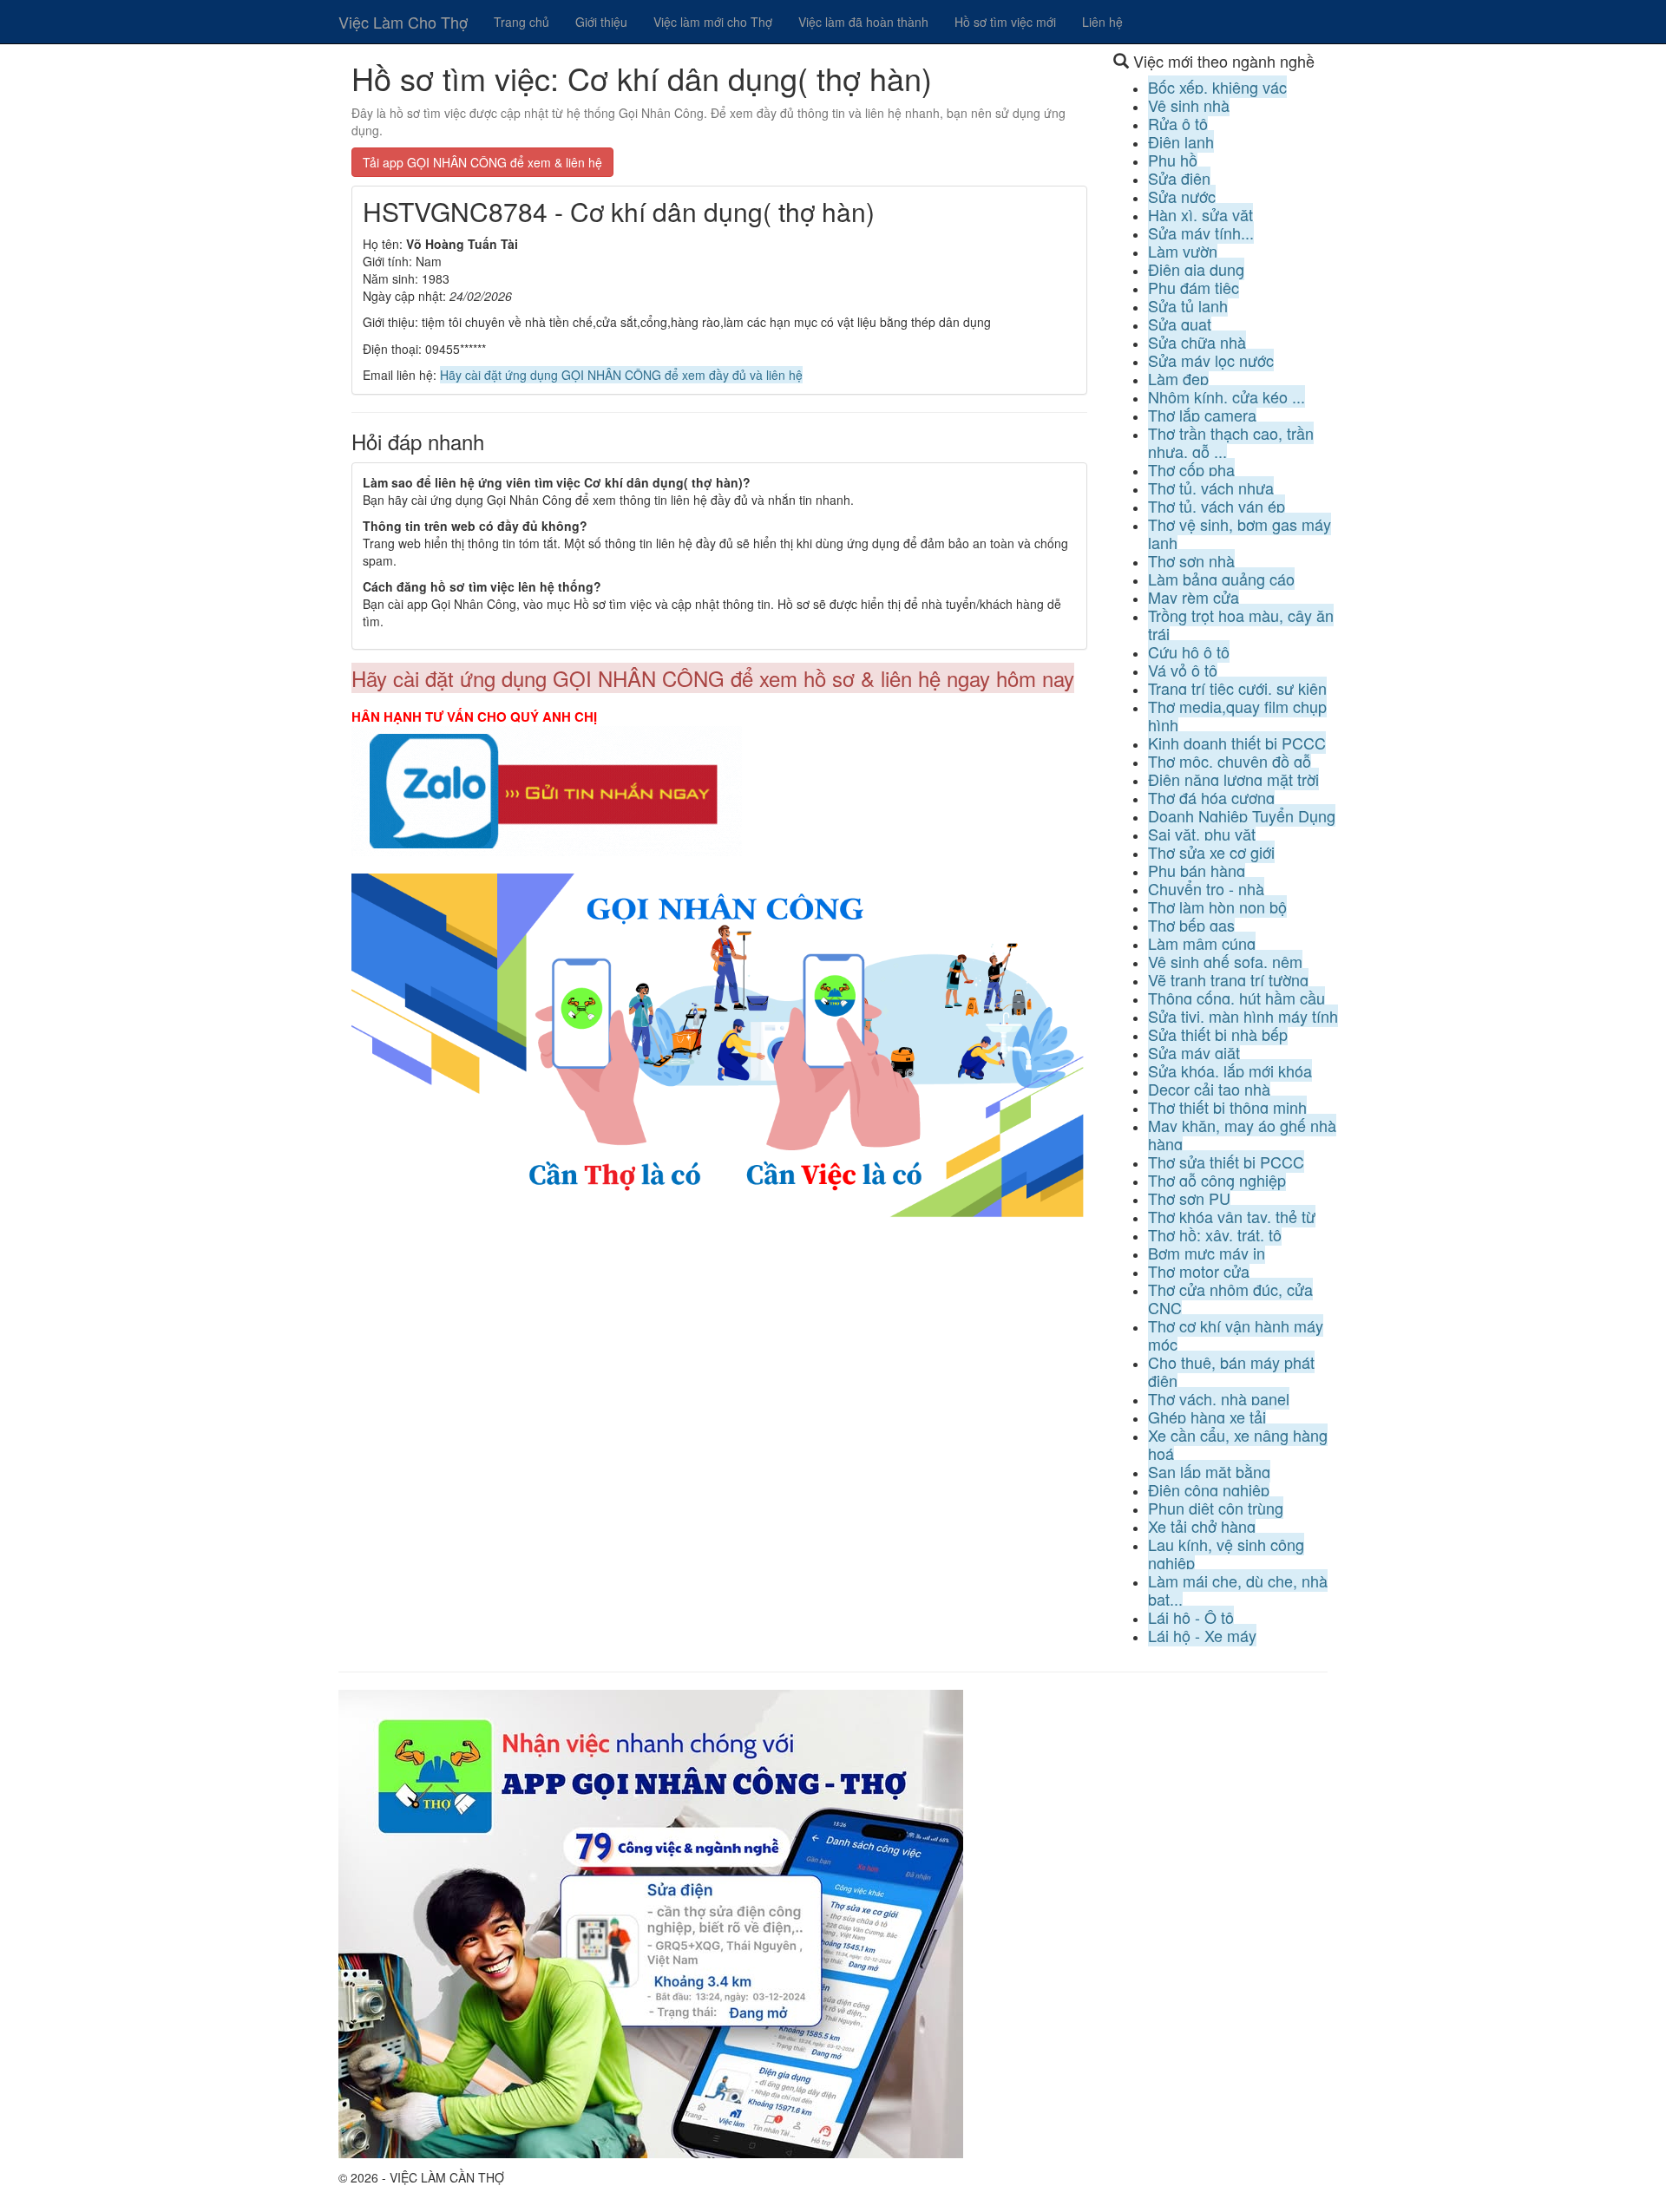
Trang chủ (521, 22)
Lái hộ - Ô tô (1191, 1617)
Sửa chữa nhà (1197, 342)
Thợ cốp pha (1191, 469)
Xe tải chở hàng (1202, 1526)
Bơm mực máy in (1207, 1253)
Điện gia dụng (1196, 269)
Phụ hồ (1173, 160)
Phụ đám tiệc (1194, 287)
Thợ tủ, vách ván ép (1217, 506)
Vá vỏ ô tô (1183, 670)
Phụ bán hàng (1197, 870)
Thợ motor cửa (1199, 1271)
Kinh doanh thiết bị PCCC (1237, 743)
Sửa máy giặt (1194, 1052)
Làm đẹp (1178, 378)
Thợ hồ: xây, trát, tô (1215, 1234)
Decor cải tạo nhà (1209, 1089)
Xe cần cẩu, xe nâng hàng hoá (1238, 1444)
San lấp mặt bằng (1209, 1471)
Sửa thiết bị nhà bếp (1218, 1034)
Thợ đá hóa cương (1211, 797)
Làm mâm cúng (1202, 943)
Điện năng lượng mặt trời (1233, 779)
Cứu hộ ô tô (1189, 651)
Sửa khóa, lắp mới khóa (1230, 1070)
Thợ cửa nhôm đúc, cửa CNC (1230, 1298)
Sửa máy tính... (1201, 232)
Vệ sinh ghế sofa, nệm (1225, 961)
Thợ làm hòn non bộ (1217, 906)
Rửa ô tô (1178, 123)
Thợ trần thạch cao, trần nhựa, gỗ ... (1231, 442)
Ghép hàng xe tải (1207, 1417)
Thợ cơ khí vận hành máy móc (1236, 1335)
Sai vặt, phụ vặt (1202, 834)
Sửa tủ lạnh (1188, 305)
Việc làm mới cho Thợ (713, 22)
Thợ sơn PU (1189, 1198)
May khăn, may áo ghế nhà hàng (1242, 1134)
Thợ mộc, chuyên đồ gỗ (1230, 761)
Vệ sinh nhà (1189, 105)
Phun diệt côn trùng (1216, 1508)
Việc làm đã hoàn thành (863, 22)
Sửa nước (1182, 196)
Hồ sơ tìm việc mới (1005, 22)
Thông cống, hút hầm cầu (1236, 998)
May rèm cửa (1194, 597)
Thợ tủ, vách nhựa (1211, 488)
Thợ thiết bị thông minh (1227, 1107)
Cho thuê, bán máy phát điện (1231, 1371)
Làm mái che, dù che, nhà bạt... (1238, 1590)
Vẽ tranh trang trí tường (1228, 979)
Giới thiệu (601, 22)
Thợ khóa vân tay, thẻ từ (1232, 1216)
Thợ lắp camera (1202, 415)
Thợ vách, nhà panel (1219, 1398)
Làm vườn (1183, 251)
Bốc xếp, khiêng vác (1217, 87)
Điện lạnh (1181, 141)
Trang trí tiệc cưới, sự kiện (1237, 688)
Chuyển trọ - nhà (1206, 888)
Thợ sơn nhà (1191, 560)
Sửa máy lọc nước (1211, 360)
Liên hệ (1102, 22)
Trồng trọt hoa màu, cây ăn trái (1241, 624)
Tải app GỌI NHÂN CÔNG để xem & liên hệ (482, 162)
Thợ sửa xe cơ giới (1211, 852)
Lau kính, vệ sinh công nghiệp (1226, 1553)
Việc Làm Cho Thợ (403, 22)
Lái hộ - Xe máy (1202, 1635)
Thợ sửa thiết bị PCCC (1226, 1162)
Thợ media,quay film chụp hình (1237, 715)
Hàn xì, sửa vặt (1200, 214)
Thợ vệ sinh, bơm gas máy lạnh (1240, 533)
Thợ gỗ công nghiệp (1217, 1180)
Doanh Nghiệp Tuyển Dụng (1242, 815)
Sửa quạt (1180, 324)
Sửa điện (1179, 178)
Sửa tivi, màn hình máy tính (1243, 1016)
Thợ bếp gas (1191, 925)
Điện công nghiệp (1209, 1489)
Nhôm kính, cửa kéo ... (1227, 396)
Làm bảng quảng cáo (1221, 579)
